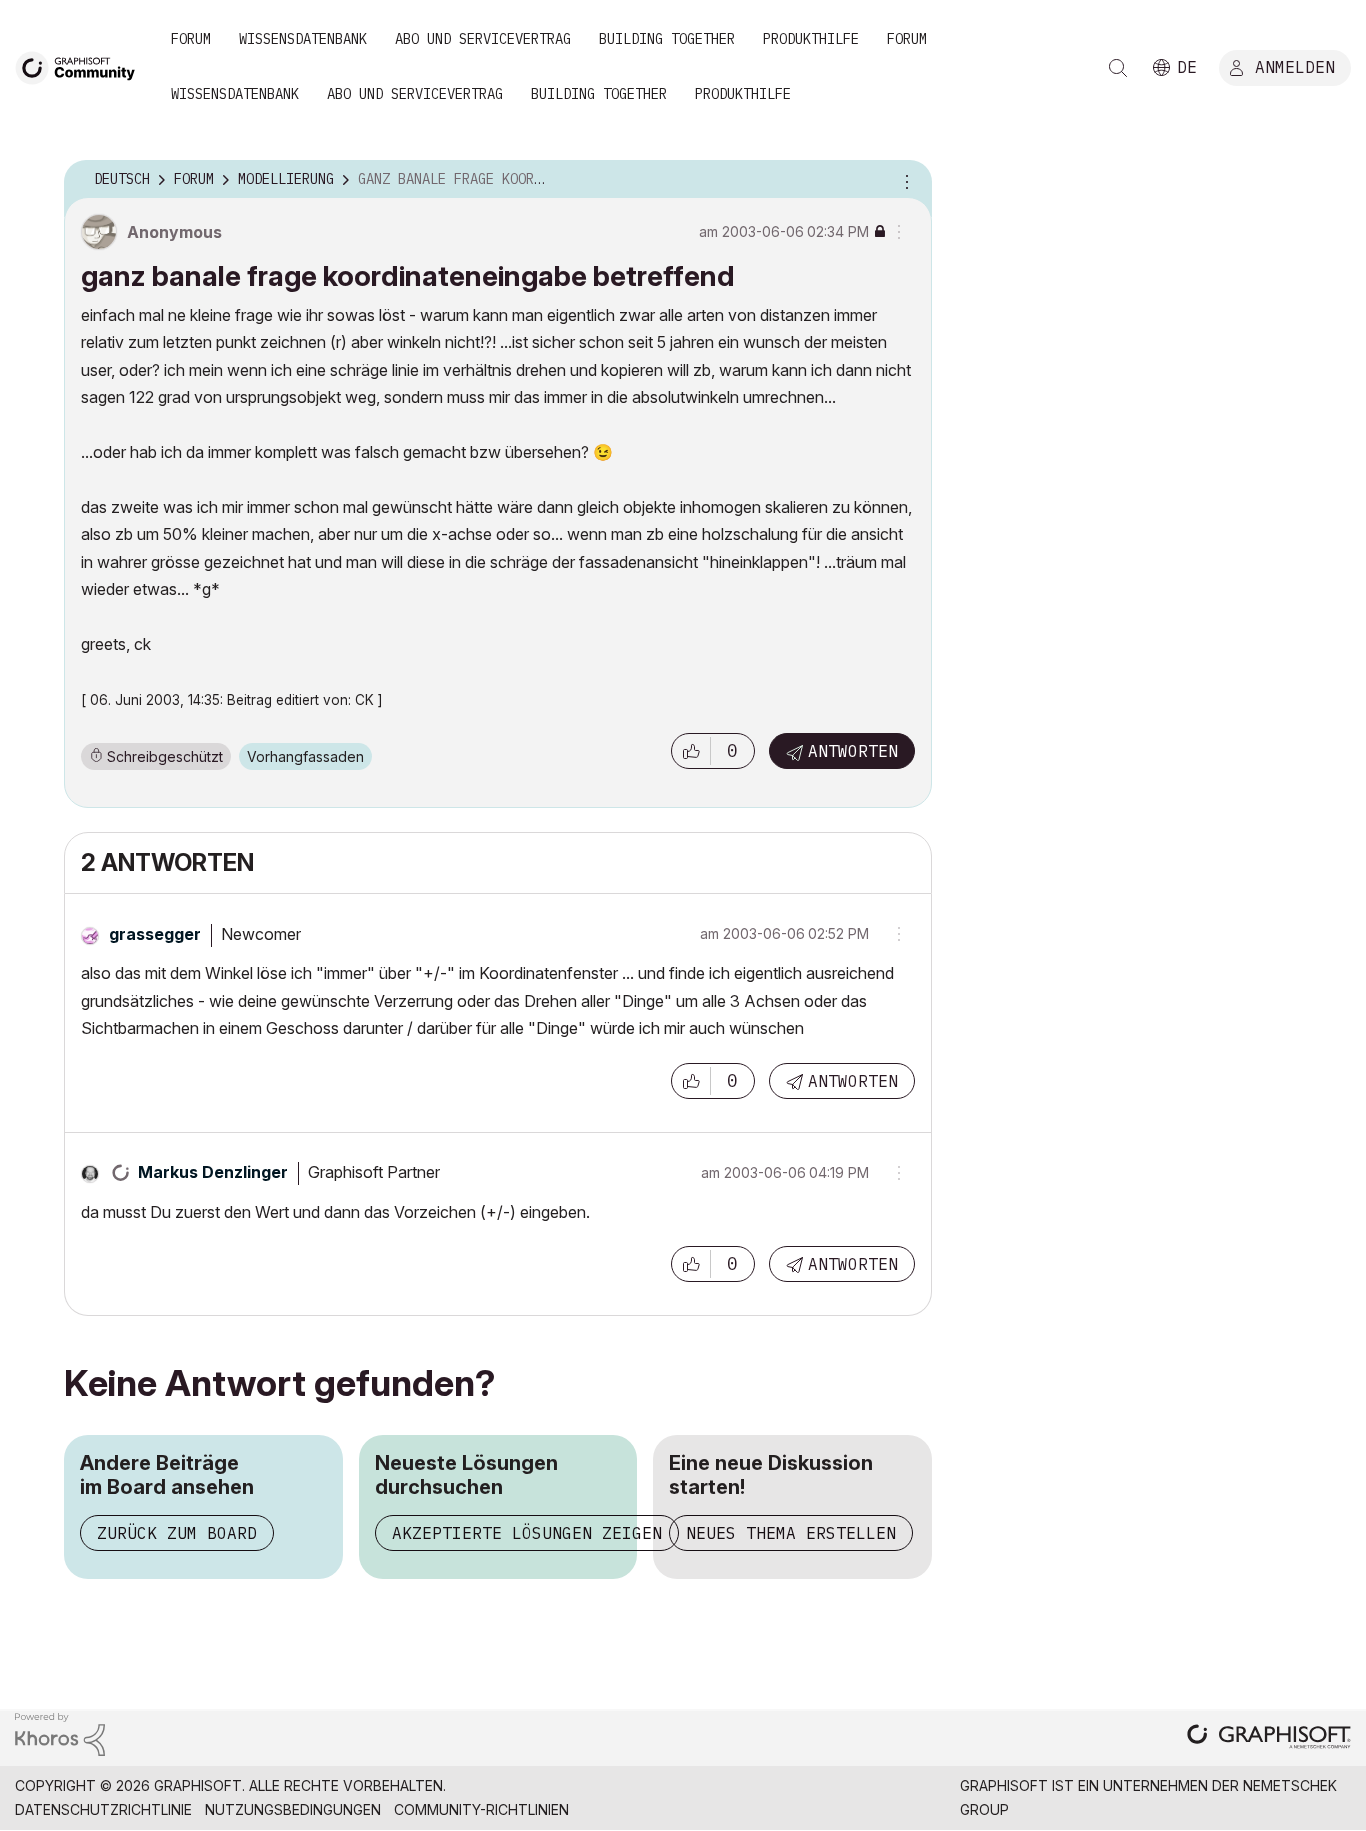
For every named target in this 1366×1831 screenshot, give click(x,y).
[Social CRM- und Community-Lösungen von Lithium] (60, 1733)
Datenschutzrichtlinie (103, 1809)
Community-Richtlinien (481, 1809)
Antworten (853, 751)
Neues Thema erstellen (791, 1533)
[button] (691, 751)
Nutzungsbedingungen (293, 1809)
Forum (191, 39)
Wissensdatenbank (303, 39)
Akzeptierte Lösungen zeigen (527, 1533)
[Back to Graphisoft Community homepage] (82, 66)
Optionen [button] (904, 180)
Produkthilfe (811, 39)
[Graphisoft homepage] (1269, 1738)
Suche (1118, 68)
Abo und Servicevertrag (483, 39)
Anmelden (1295, 67)
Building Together (667, 39)
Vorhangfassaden (305, 756)
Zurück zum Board (177, 1533)
